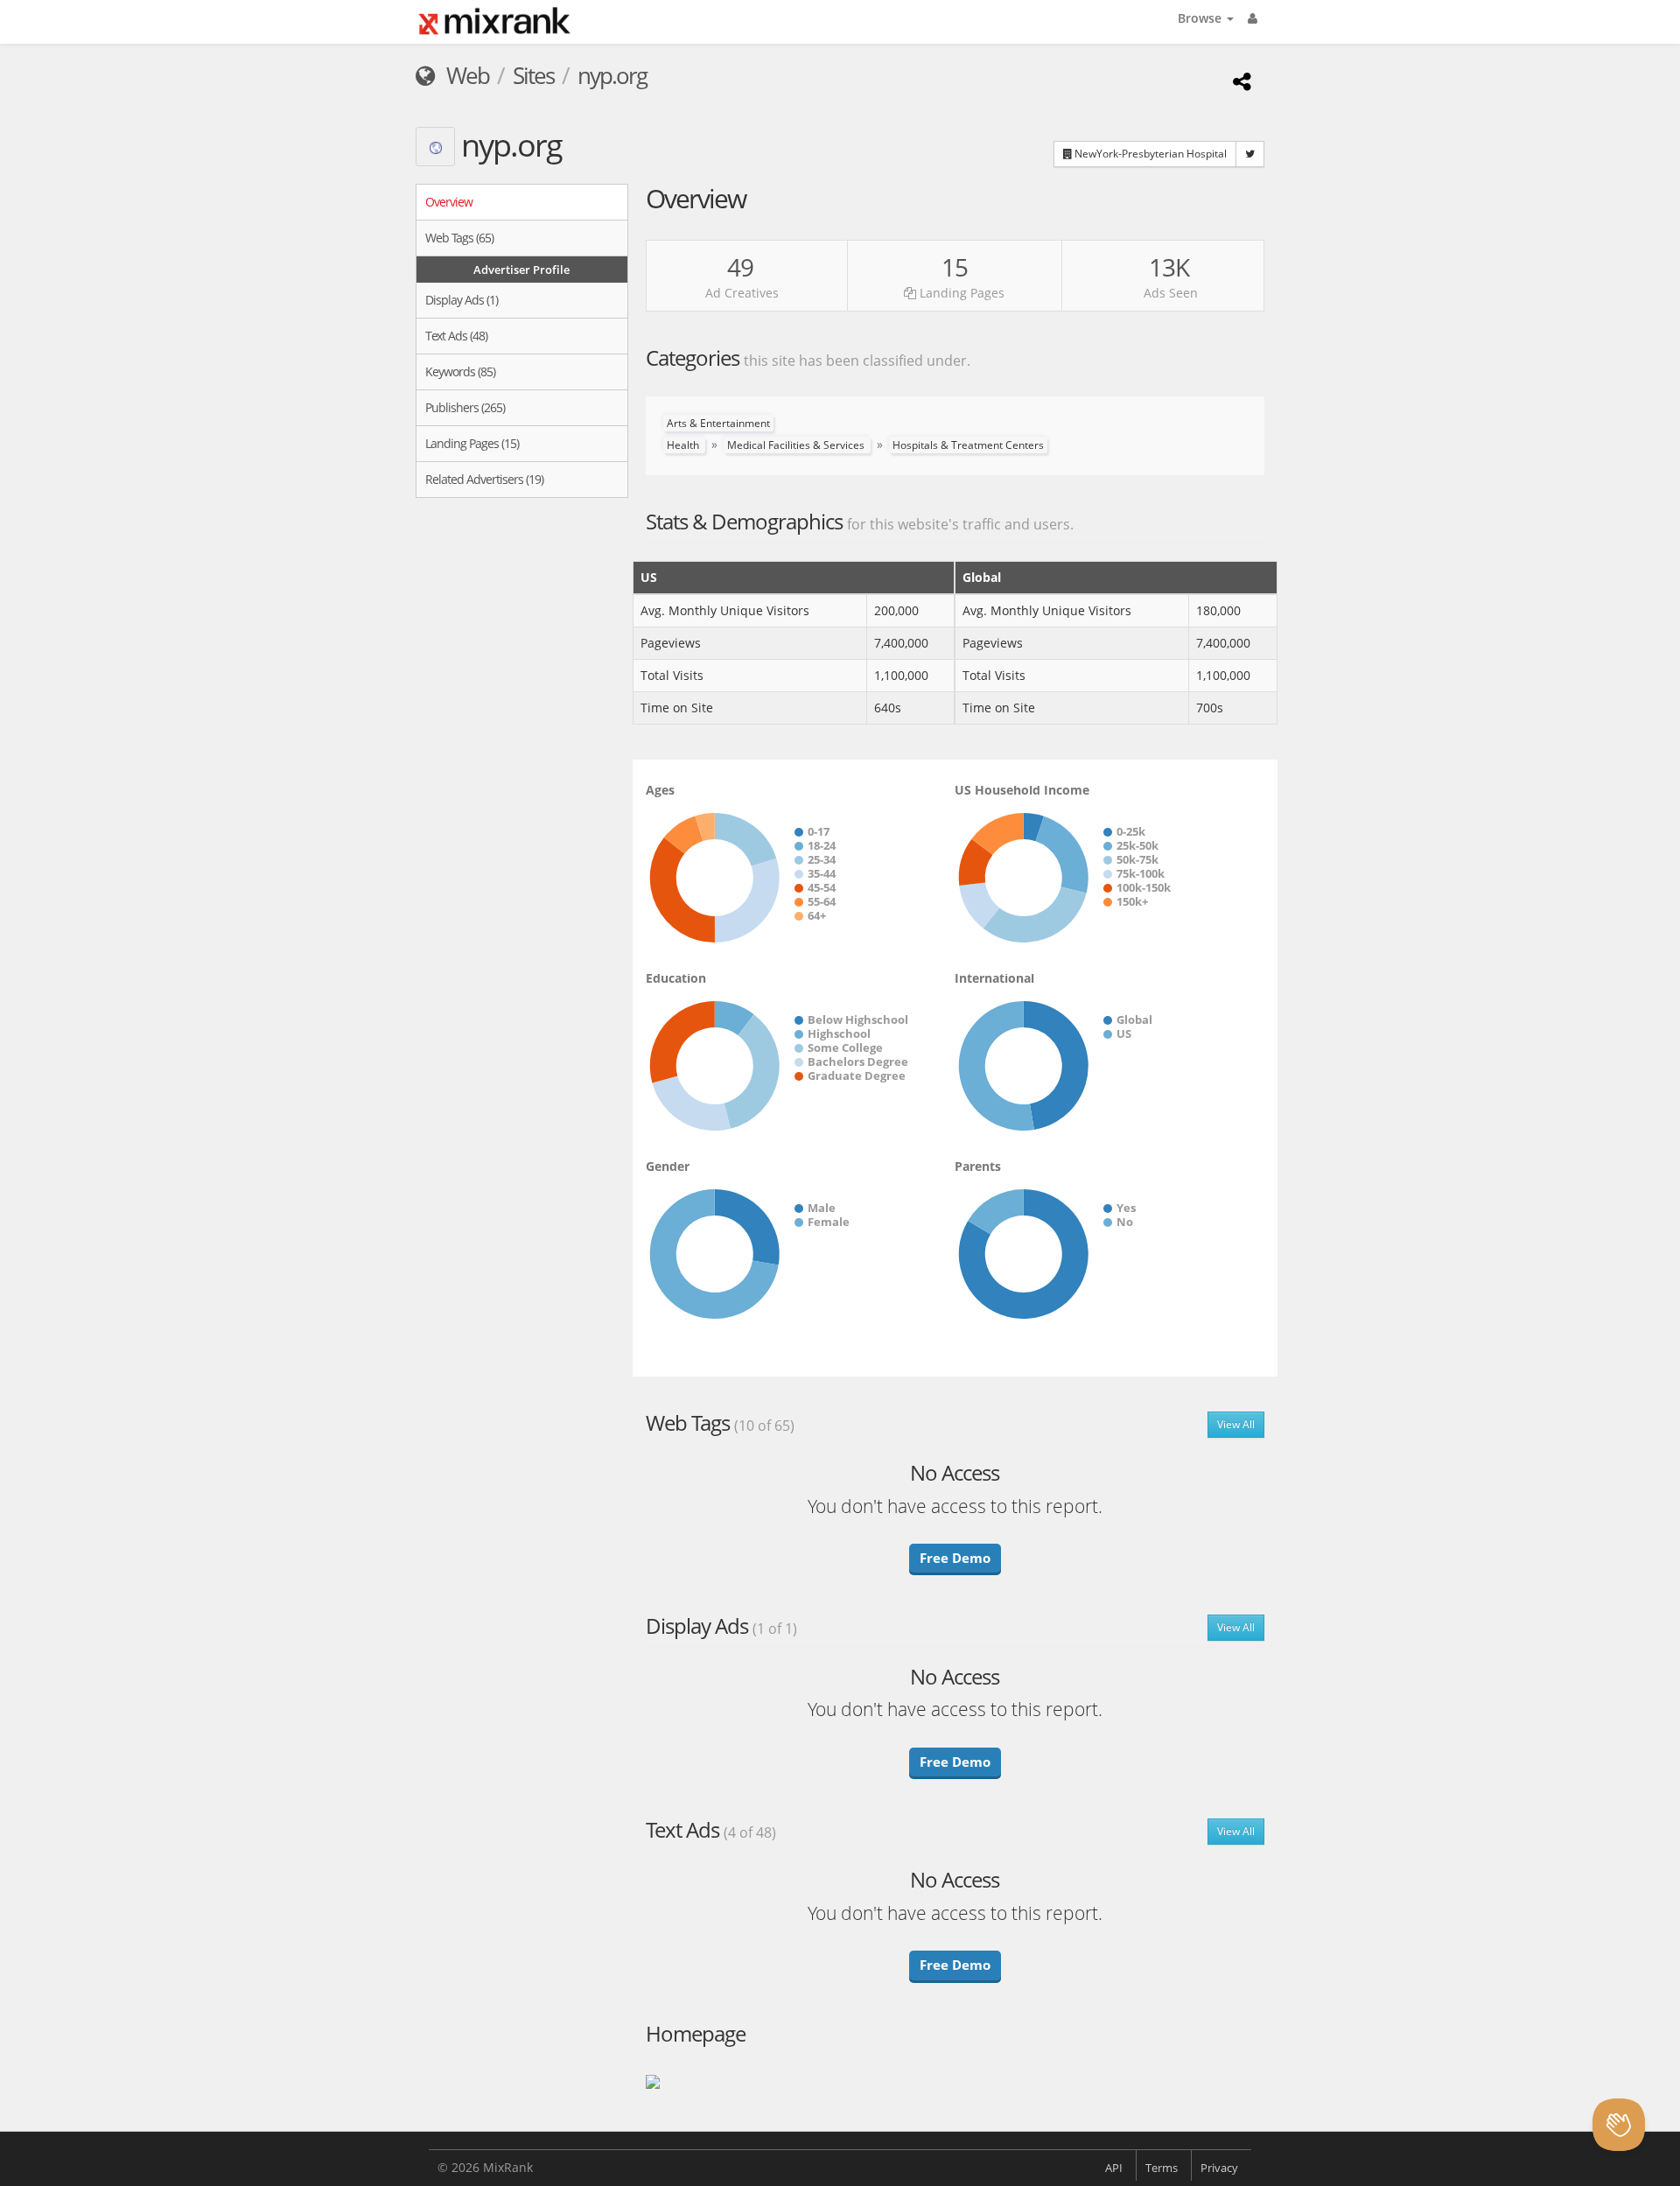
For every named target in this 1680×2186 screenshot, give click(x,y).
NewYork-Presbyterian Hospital (1149, 154)
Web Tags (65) (459, 238)
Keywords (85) (460, 371)
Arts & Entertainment (718, 423)
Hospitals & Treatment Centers (968, 445)
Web (465, 75)
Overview (449, 202)
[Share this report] (1239, 81)
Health (684, 445)
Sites (533, 75)
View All (1236, 1424)
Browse (1201, 18)
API (1114, 2168)
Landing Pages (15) (472, 443)
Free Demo (955, 1558)
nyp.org (612, 75)
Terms (1162, 2168)
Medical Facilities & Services (797, 445)
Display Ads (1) (462, 300)
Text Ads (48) (456, 336)
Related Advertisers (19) (484, 479)
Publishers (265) (465, 407)
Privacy (1219, 2168)
